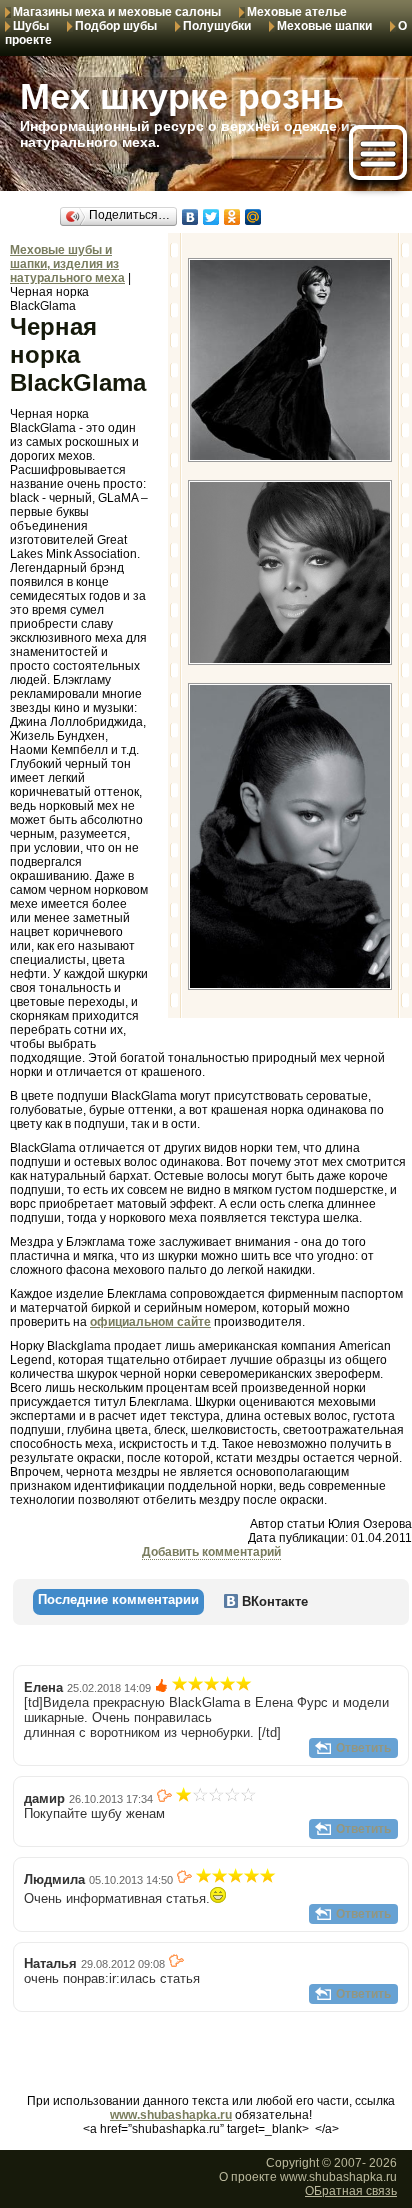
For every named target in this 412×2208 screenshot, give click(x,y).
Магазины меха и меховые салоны (117, 12)
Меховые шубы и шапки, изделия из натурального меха (67, 264)
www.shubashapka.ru (171, 2115)
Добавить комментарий (211, 1552)
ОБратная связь (351, 2191)
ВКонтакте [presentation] (273, 1601)
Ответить (363, 1748)
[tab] (118, 1602)
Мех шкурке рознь (182, 96)
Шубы (31, 26)
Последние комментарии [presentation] (118, 1599)
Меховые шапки (324, 26)
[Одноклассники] (232, 217)
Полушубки (217, 26)
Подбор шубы (116, 26)
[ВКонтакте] (190, 217)
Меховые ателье (297, 12)
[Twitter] (211, 217)
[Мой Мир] (253, 217)
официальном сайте (150, 1322)
